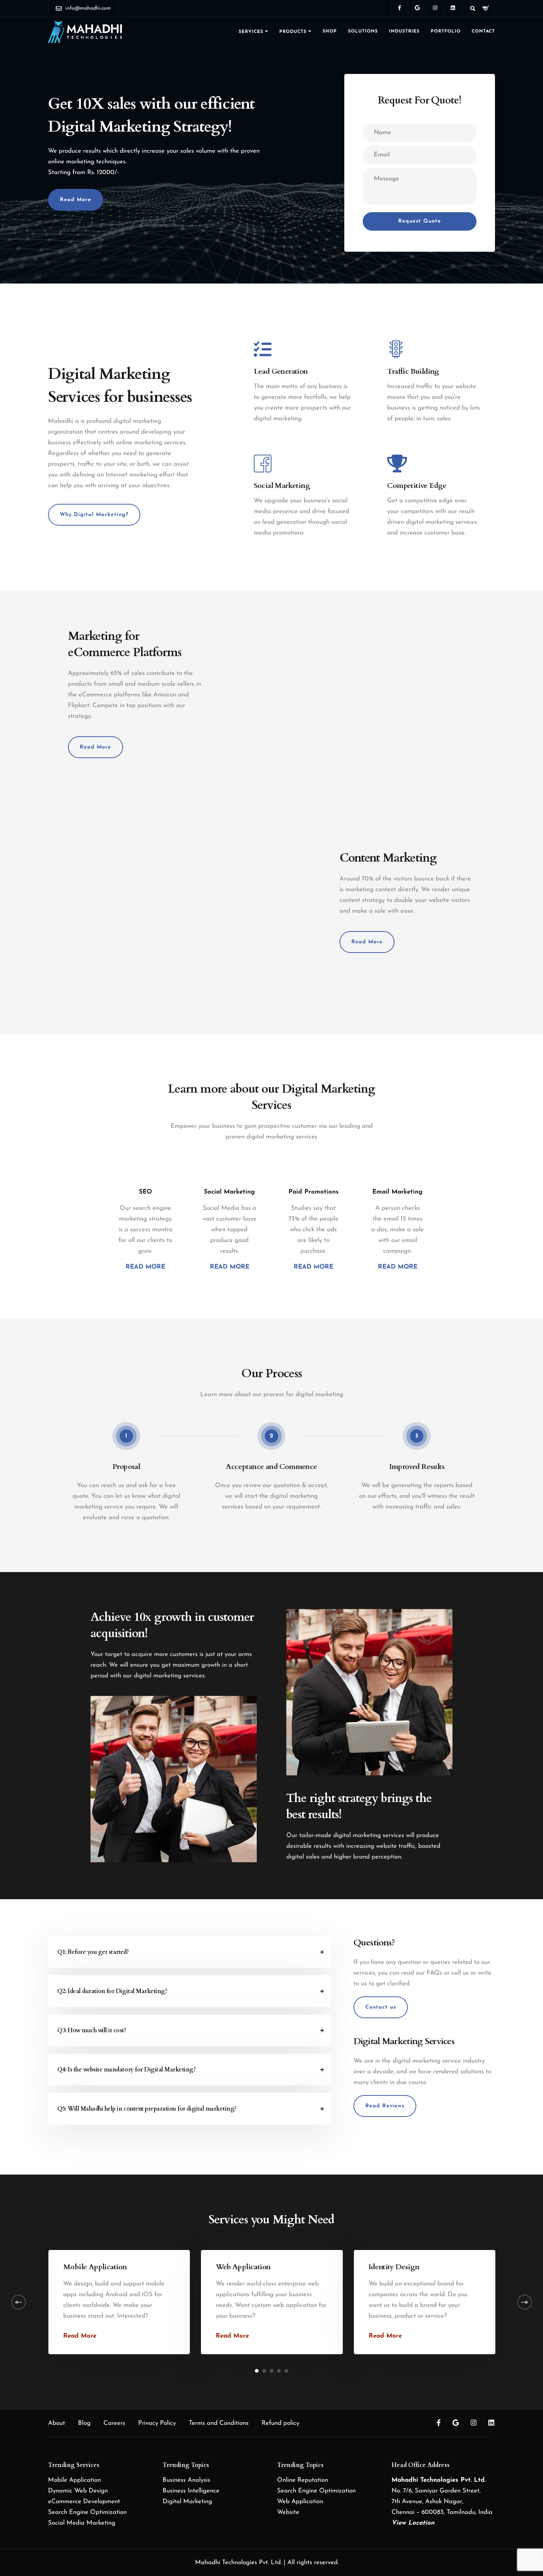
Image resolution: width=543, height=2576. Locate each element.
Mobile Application (74, 2480)
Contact (483, 31)
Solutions (363, 31)
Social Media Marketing (82, 2523)
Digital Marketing (187, 2502)
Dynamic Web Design (78, 2491)
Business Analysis (186, 2480)
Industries (404, 31)
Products (293, 32)
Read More (80, 2336)
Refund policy (280, 2423)
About (57, 2423)
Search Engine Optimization (87, 2512)
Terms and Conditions (219, 2423)
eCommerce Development (84, 2502)
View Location (413, 2523)
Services (251, 32)
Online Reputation (303, 2480)
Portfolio (446, 31)
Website (288, 2512)
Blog (84, 2423)
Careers (114, 2423)
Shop (330, 31)
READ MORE (145, 1267)
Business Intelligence (191, 2491)
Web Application (300, 2502)
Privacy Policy (157, 2423)
